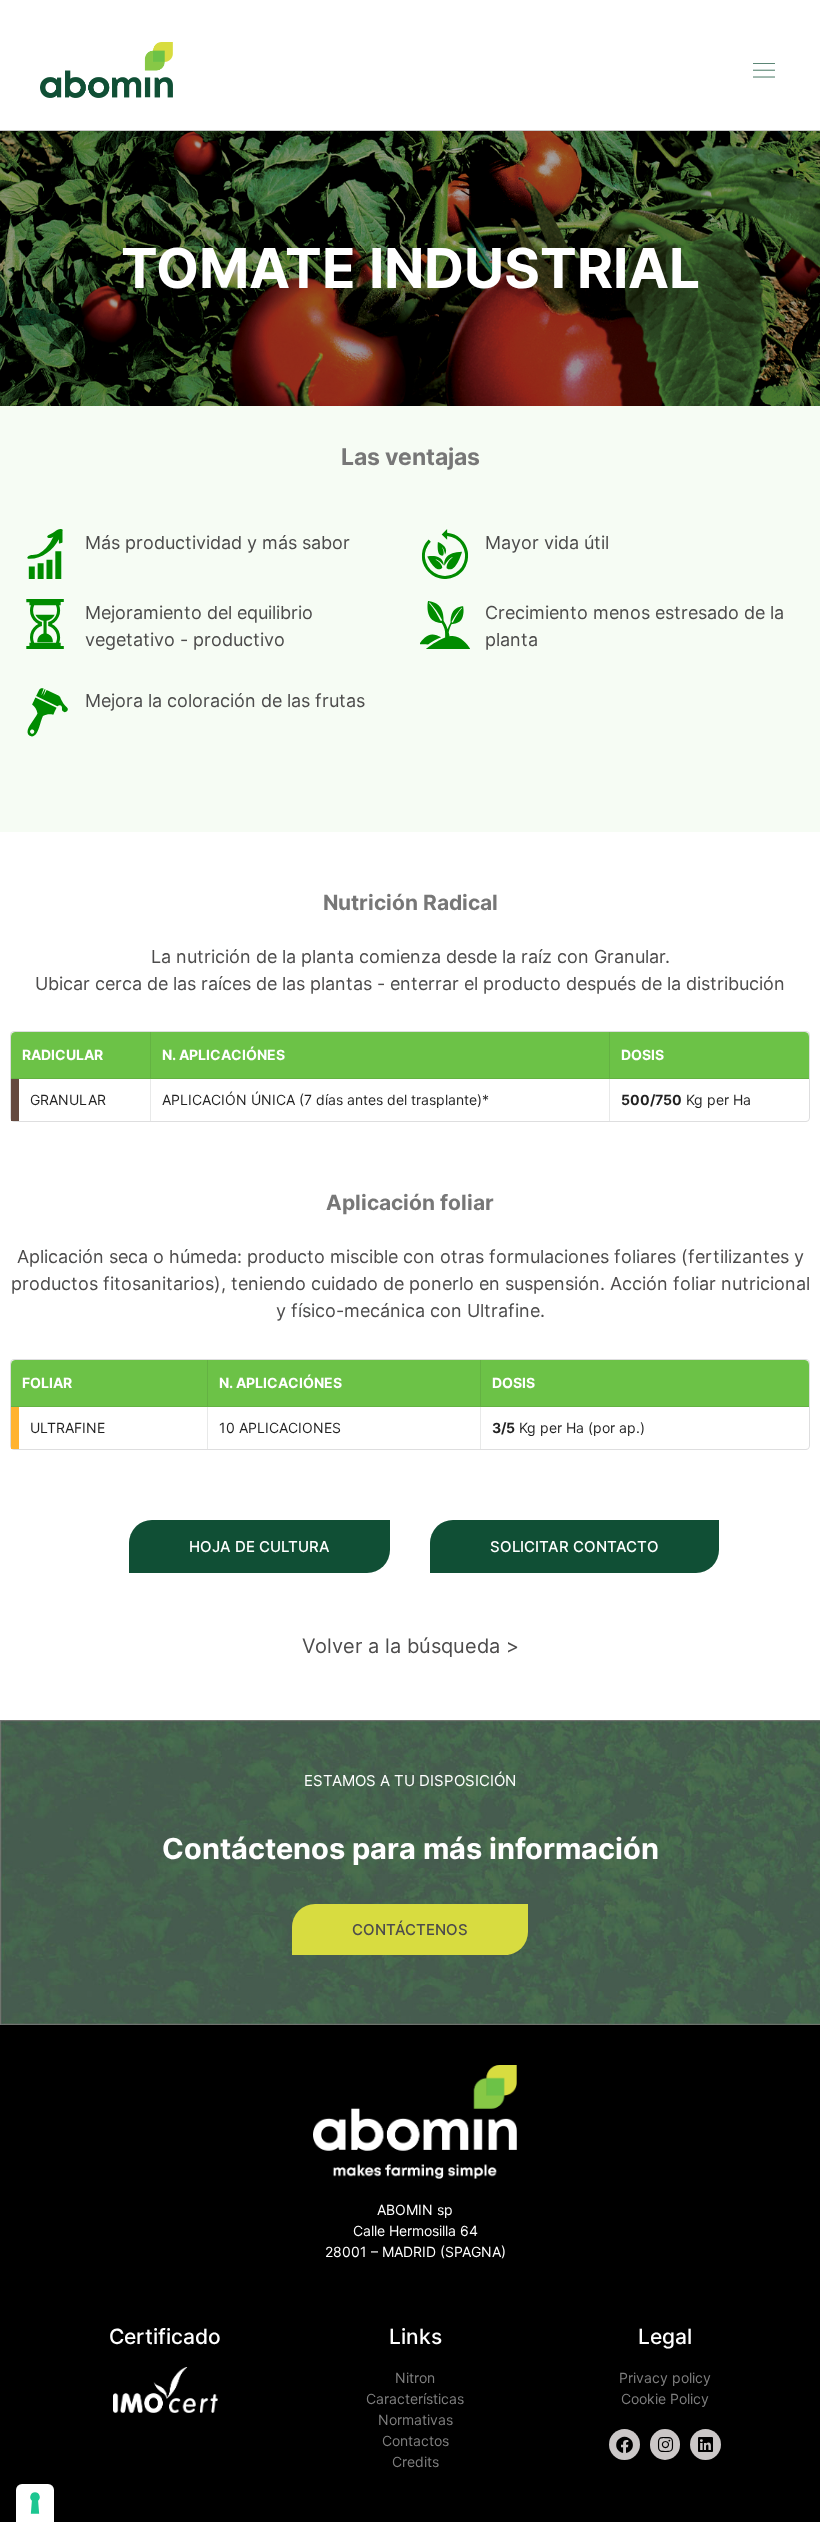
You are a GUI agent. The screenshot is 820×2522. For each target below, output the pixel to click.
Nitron (415, 2377)
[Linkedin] (705, 2444)
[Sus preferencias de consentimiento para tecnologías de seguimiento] (35, 2503)
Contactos (415, 2440)
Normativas (415, 2419)
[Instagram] (665, 2444)
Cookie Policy (665, 2398)
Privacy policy (665, 2377)
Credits (415, 2461)
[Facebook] (624, 2444)
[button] (763, 69)
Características (415, 2398)
